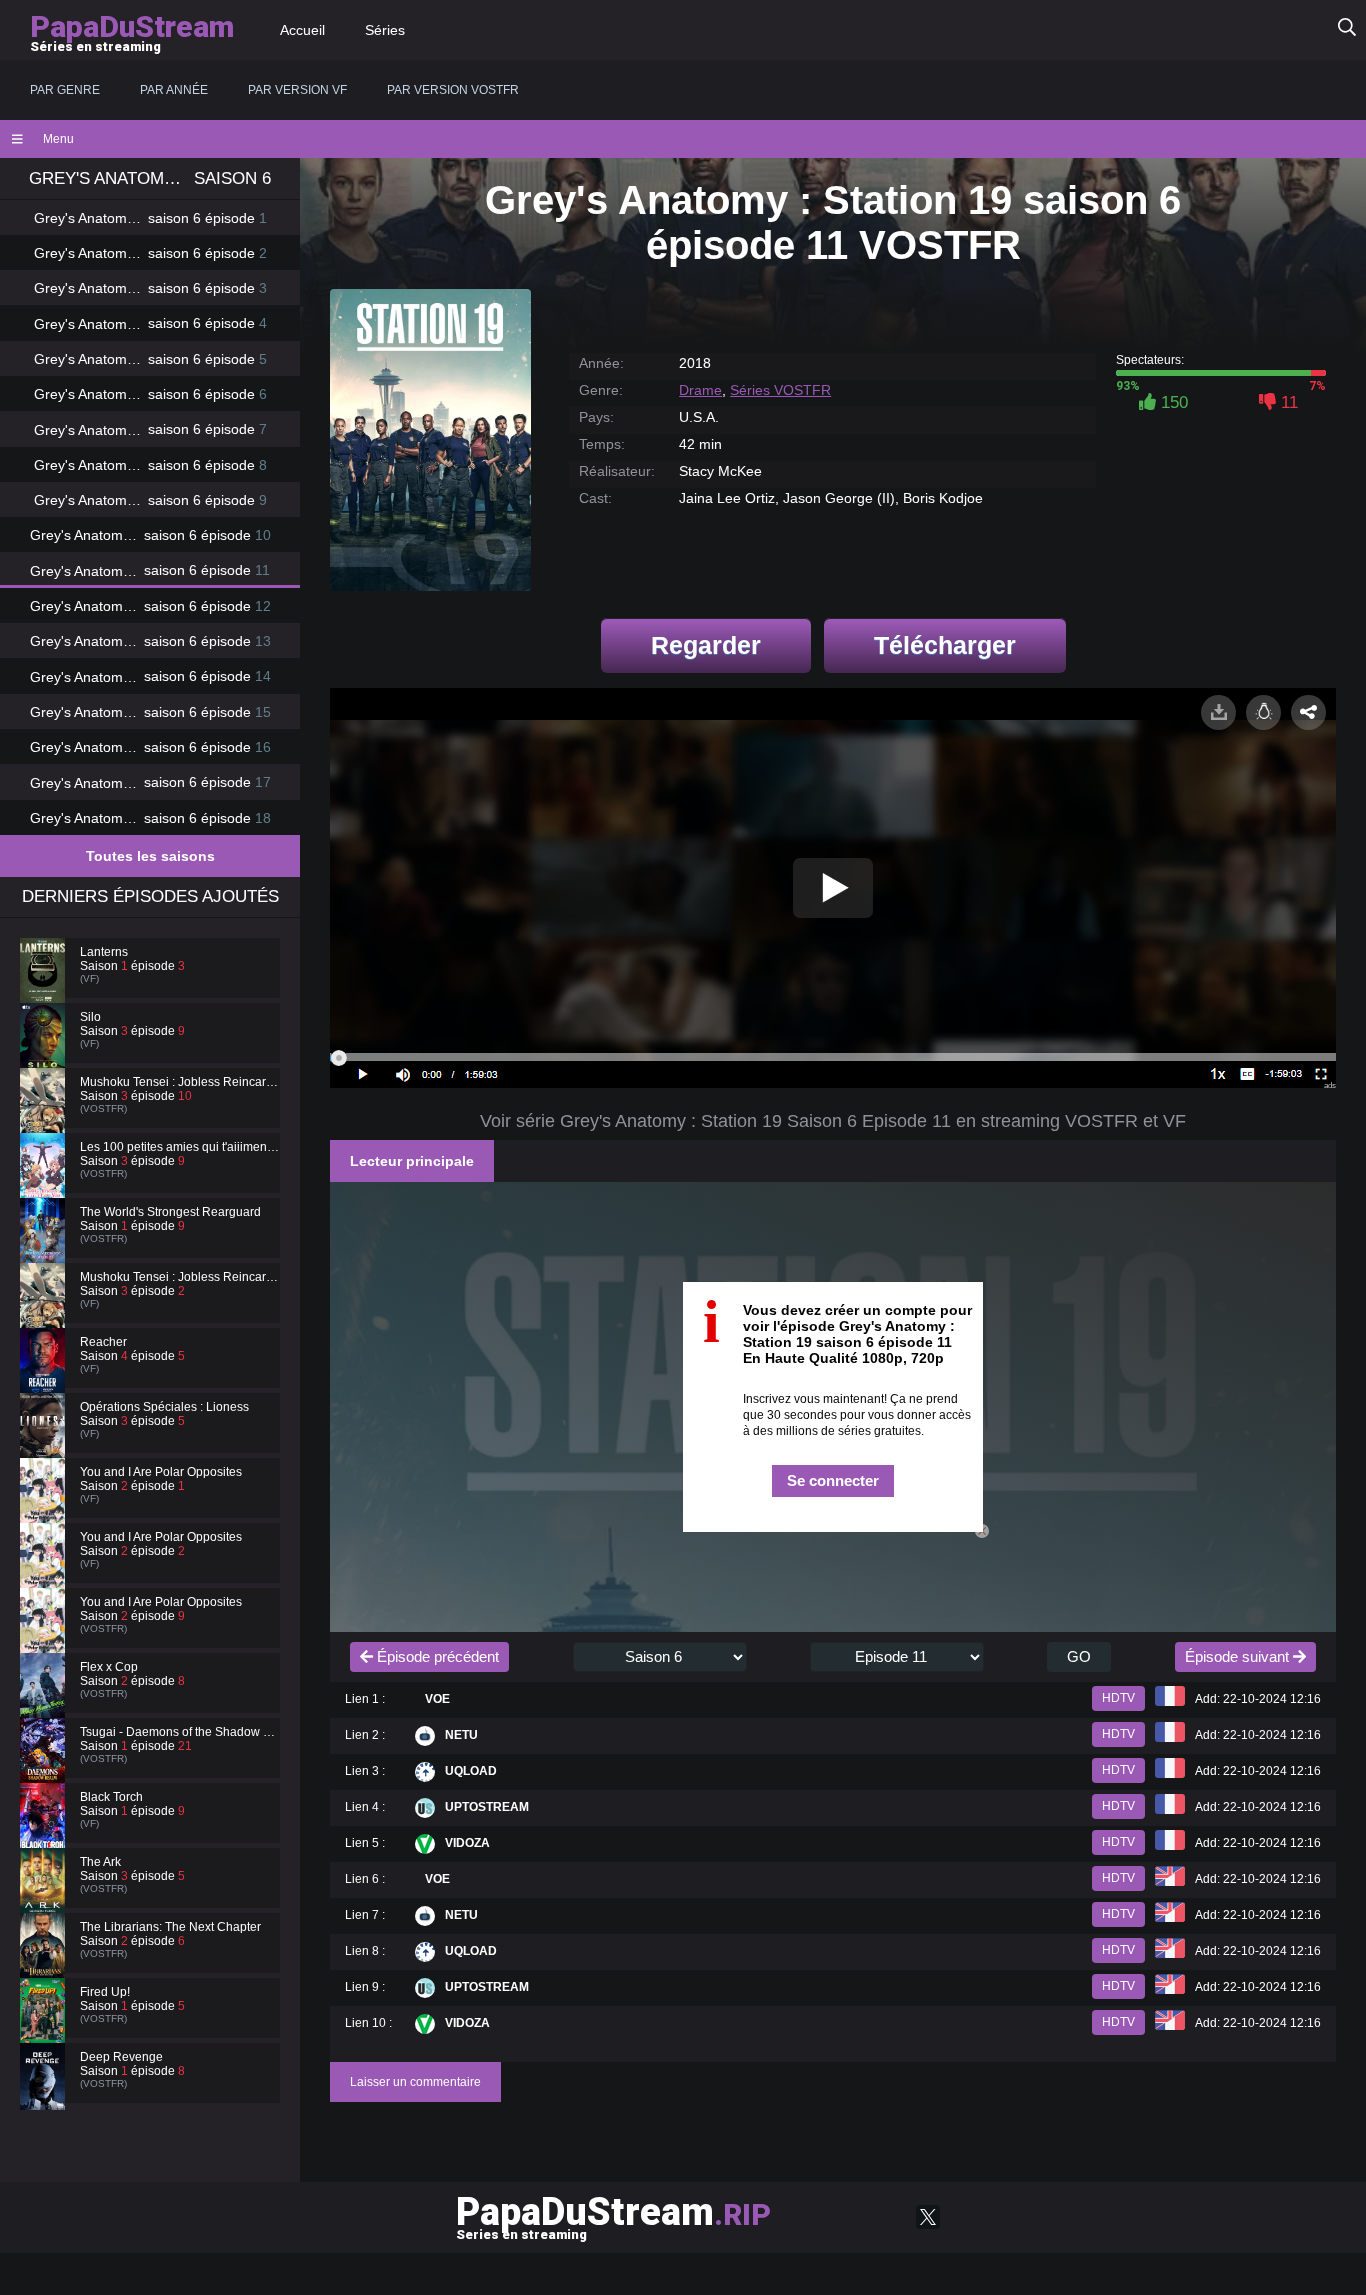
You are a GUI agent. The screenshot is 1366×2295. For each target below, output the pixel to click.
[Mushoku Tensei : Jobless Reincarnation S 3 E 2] (45, 1314)
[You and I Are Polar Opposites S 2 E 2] (45, 1574)
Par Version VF (297, 90)
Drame (700, 390)
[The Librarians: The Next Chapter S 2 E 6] (45, 1964)
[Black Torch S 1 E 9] (45, 1834)
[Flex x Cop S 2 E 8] (45, 1704)
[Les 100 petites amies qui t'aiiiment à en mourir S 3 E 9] (45, 1184)
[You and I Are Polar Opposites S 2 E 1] (45, 1509)
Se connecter (833, 1480)
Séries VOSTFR (780, 390)
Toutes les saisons (150, 856)
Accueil (302, 30)
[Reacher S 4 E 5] (45, 1379)
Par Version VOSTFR (453, 90)
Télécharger (945, 645)
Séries (385, 30)
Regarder (706, 645)
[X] (928, 2217)
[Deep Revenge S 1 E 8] (45, 2094)
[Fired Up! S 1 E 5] (45, 2029)
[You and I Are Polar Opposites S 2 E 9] (45, 1639)
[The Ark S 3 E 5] (45, 1899)
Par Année (174, 90)
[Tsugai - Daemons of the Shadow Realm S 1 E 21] (45, 1769)
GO (1079, 1656)
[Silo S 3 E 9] (45, 1054)
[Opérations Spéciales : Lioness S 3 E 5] (45, 1444)
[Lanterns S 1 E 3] (45, 989)
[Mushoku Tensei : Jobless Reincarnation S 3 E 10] (45, 1119)
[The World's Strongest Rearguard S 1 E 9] (45, 1249)
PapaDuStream (613, 2216)
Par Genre (65, 90)
